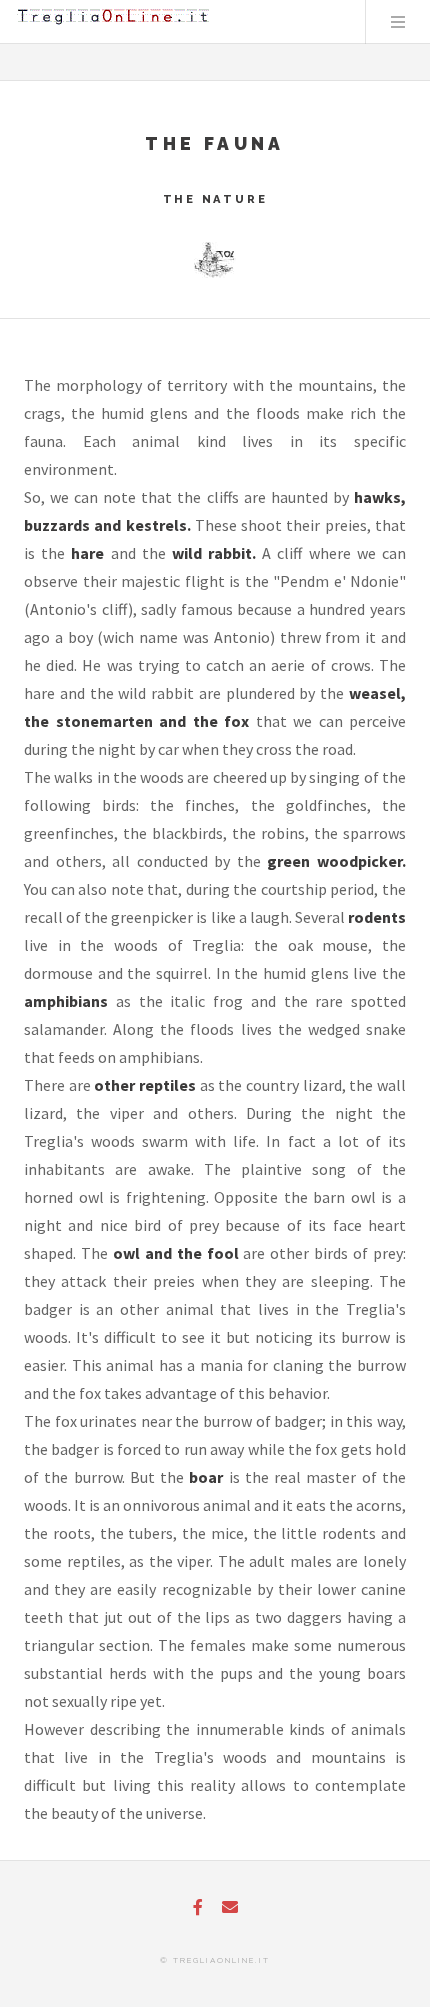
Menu (398, 22)
